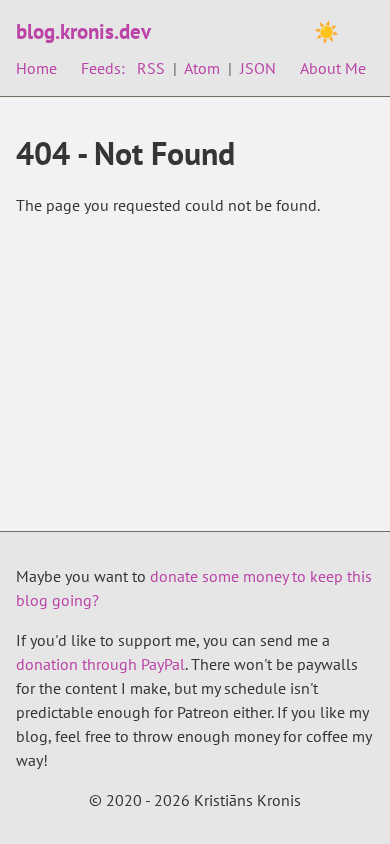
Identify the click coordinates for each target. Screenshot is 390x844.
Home (36, 68)
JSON (258, 68)
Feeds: (103, 68)
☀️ (326, 32)
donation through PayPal (100, 664)
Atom (202, 68)
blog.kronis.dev (83, 31)
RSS (151, 68)
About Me (333, 68)
